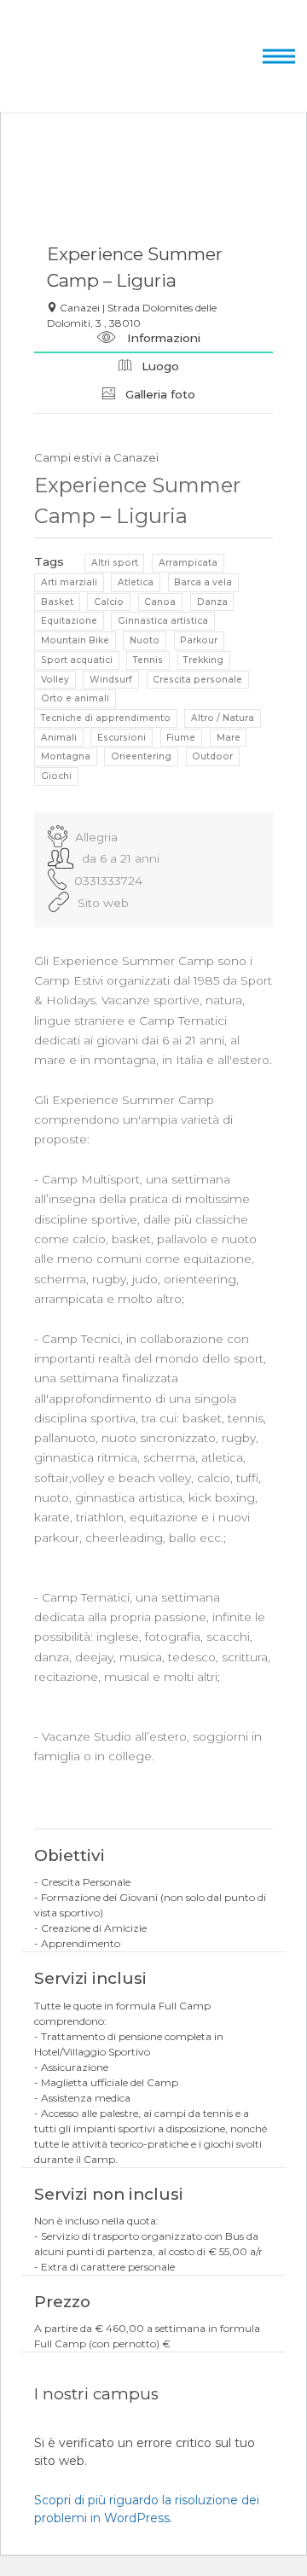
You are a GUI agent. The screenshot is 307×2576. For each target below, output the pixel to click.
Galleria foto (159, 394)
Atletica (136, 582)
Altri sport (115, 563)
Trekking (203, 660)
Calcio (109, 602)
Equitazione (69, 621)
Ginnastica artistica (163, 621)
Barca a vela (203, 582)
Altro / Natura (223, 718)
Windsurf (111, 680)
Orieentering (141, 756)
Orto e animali (75, 698)
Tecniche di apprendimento (106, 718)
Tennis (148, 660)
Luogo (159, 366)
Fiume (181, 738)
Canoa (160, 602)
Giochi (56, 776)
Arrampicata (188, 563)
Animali (59, 738)
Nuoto (145, 640)
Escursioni (122, 738)
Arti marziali (69, 582)
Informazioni (162, 338)
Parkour (199, 640)
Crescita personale (197, 680)
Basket (57, 602)
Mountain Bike (75, 640)
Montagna (66, 756)
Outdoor (212, 756)
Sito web (103, 903)
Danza (212, 602)
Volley (55, 680)
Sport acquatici (77, 660)
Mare (229, 738)
